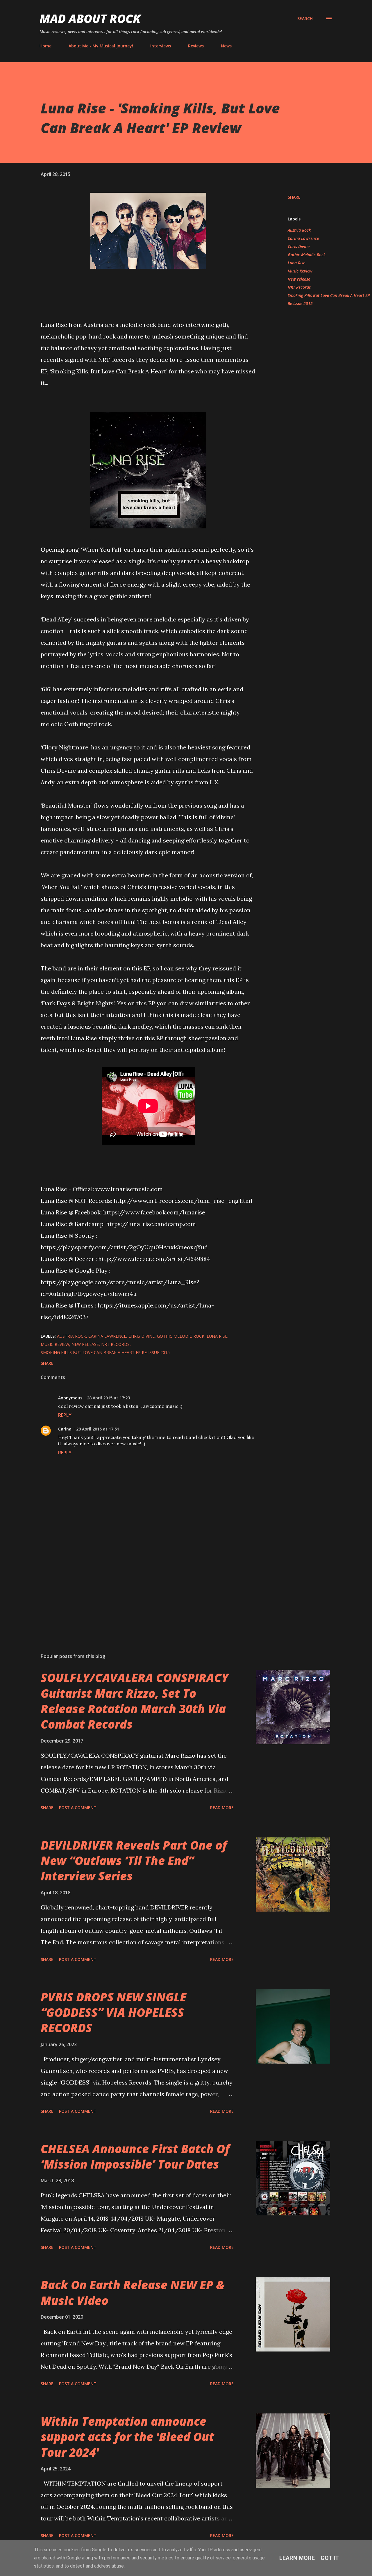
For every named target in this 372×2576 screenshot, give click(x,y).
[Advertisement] (139, 1581)
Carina (65, 1429)
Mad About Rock (90, 18)
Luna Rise (296, 263)
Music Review (300, 271)
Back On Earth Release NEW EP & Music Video (133, 2292)
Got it (330, 2558)
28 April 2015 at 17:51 (98, 1429)
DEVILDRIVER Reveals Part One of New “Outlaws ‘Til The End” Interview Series (134, 1861)
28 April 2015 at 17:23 (108, 1398)
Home (45, 46)
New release (299, 279)
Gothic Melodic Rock (307, 255)
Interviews (161, 46)
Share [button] (294, 197)
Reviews (196, 46)
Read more (222, 1808)
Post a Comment (78, 1808)
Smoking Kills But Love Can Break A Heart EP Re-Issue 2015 (329, 299)
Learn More (297, 2558)
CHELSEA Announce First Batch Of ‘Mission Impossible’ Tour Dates (135, 2156)
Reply (65, 1415)
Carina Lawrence (303, 238)
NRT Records (299, 287)
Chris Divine (299, 246)
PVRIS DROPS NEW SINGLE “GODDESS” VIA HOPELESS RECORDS (113, 2012)
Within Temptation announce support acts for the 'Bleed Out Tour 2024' (127, 2437)
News (226, 46)
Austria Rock (299, 230)
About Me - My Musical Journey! (101, 46)
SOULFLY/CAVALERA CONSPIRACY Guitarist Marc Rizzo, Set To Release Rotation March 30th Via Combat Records (135, 1701)
